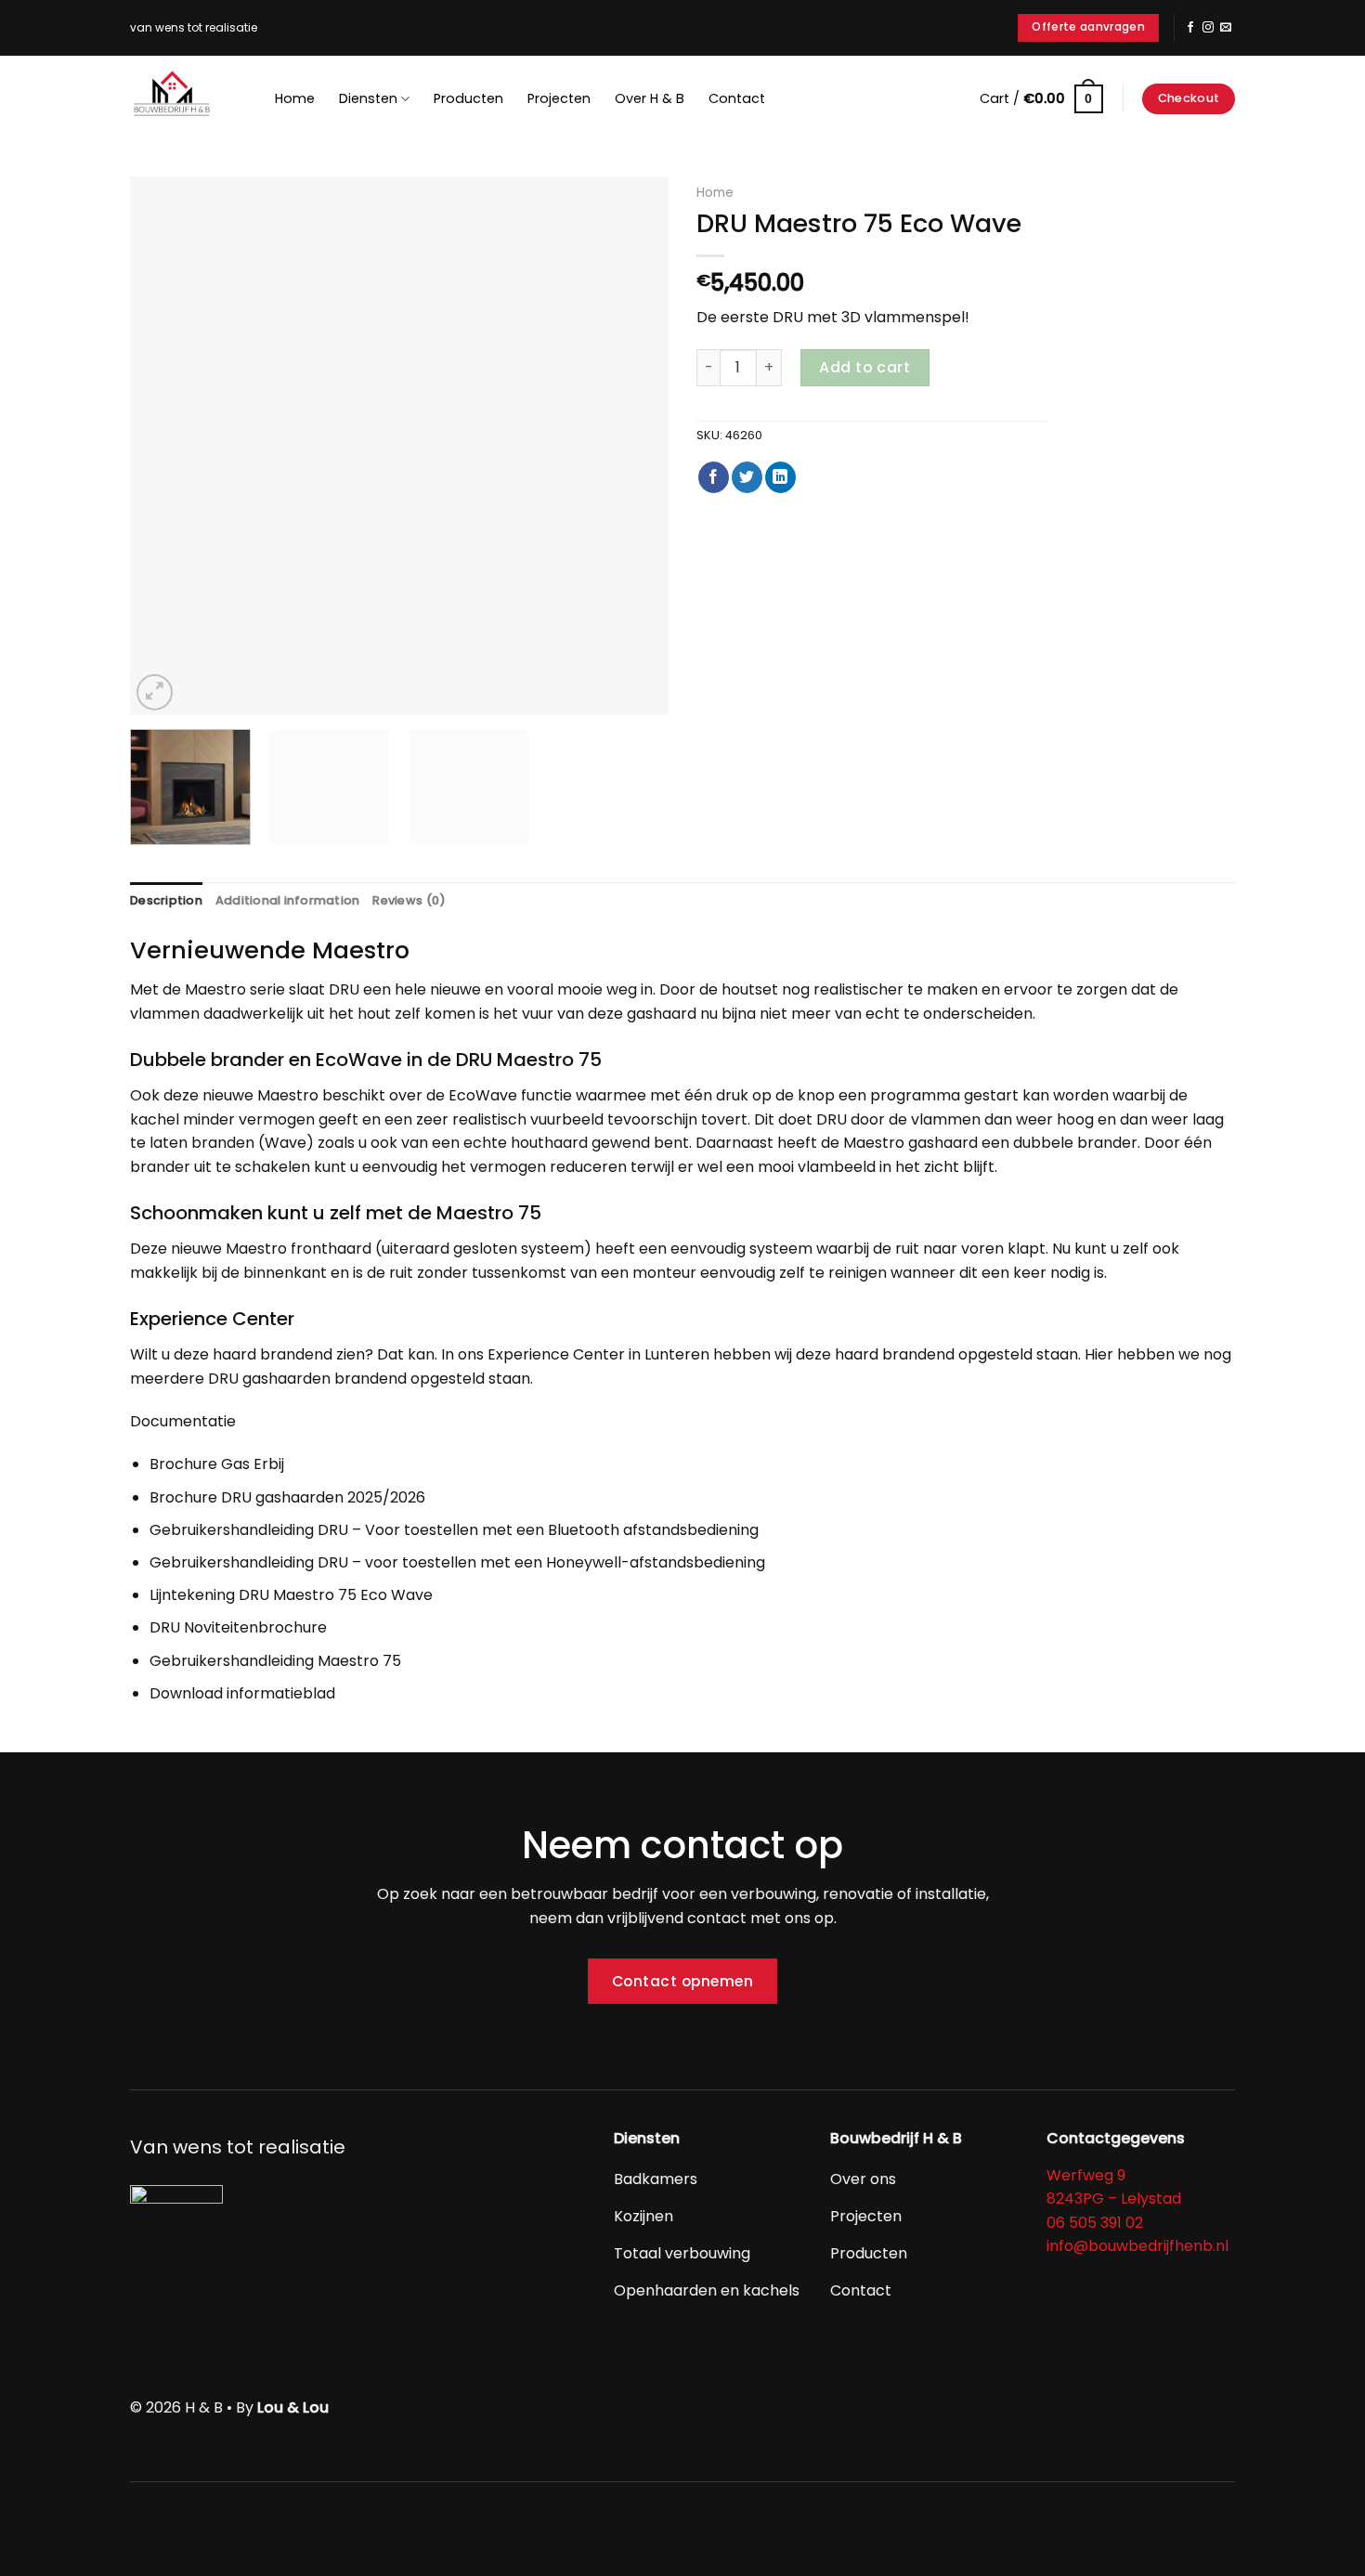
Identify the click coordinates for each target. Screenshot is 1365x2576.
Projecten (559, 98)
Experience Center (556, 1354)
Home (295, 98)
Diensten (368, 98)
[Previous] (164, 446)
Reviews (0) (409, 900)
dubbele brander (1075, 1143)
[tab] (166, 901)
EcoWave (483, 1095)
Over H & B (650, 98)
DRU (344, 989)
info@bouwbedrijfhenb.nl (1137, 2246)
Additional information (288, 900)
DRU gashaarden (269, 1379)
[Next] (634, 446)
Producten (468, 98)
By (282, 2407)
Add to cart (864, 367)
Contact (737, 98)
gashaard (662, 1014)
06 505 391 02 (1095, 2223)
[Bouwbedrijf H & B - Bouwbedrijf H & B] (176, 98)
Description (166, 900)
